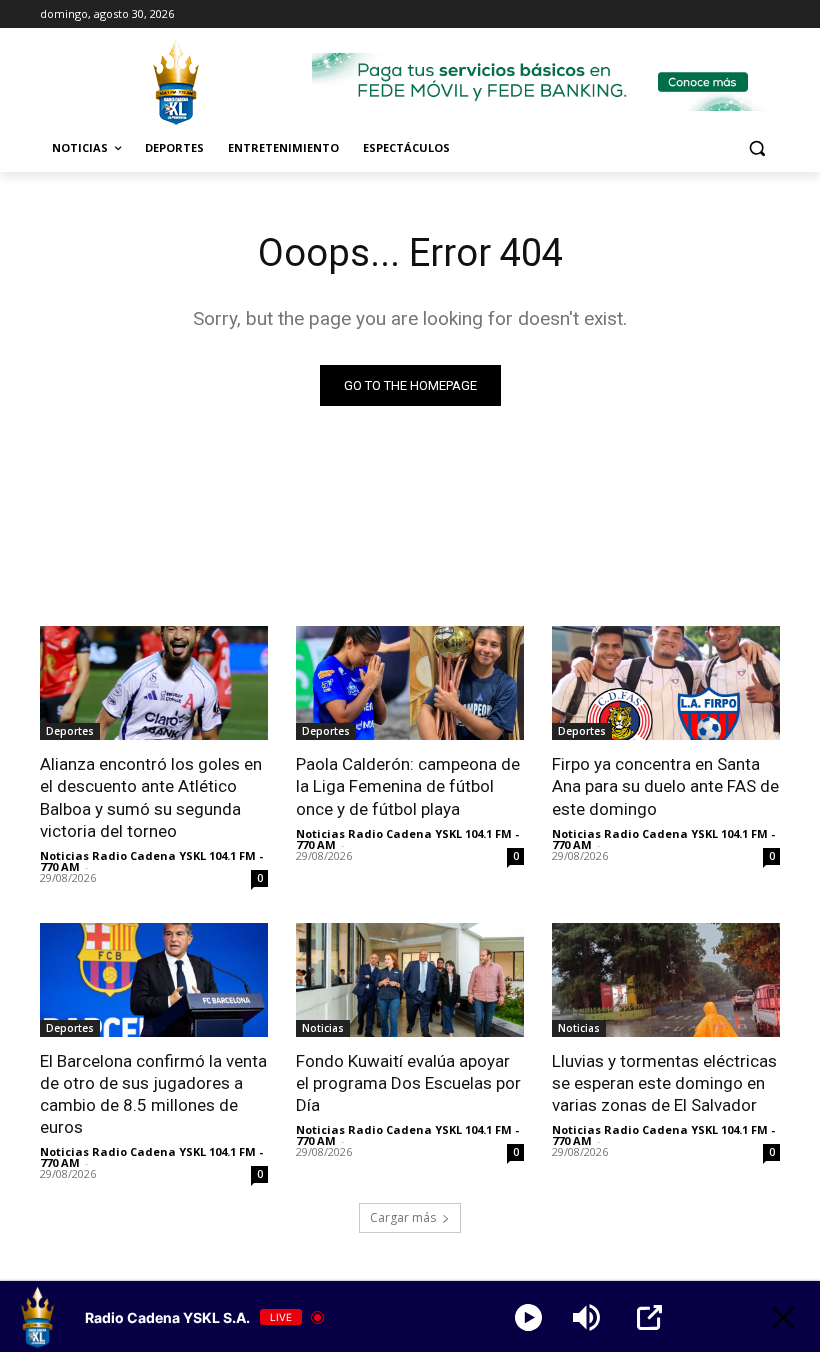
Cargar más (403, 1217)
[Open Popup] (649, 1317)
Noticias (323, 1028)
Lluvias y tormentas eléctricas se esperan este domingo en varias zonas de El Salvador (664, 1083)
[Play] (528, 1317)
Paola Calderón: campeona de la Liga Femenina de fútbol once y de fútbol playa (408, 786)
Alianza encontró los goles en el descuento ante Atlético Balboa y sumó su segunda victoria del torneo (151, 797)
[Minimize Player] (783, 1317)
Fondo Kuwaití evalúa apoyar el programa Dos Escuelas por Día (408, 1083)
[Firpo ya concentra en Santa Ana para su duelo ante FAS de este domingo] (666, 683)
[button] (756, 148)
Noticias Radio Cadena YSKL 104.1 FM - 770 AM (151, 861)
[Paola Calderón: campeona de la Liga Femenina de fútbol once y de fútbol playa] (410, 683)
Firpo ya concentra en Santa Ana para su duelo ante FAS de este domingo (665, 786)
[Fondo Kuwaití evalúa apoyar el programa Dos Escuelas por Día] (410, 980)
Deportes (70, 731)
